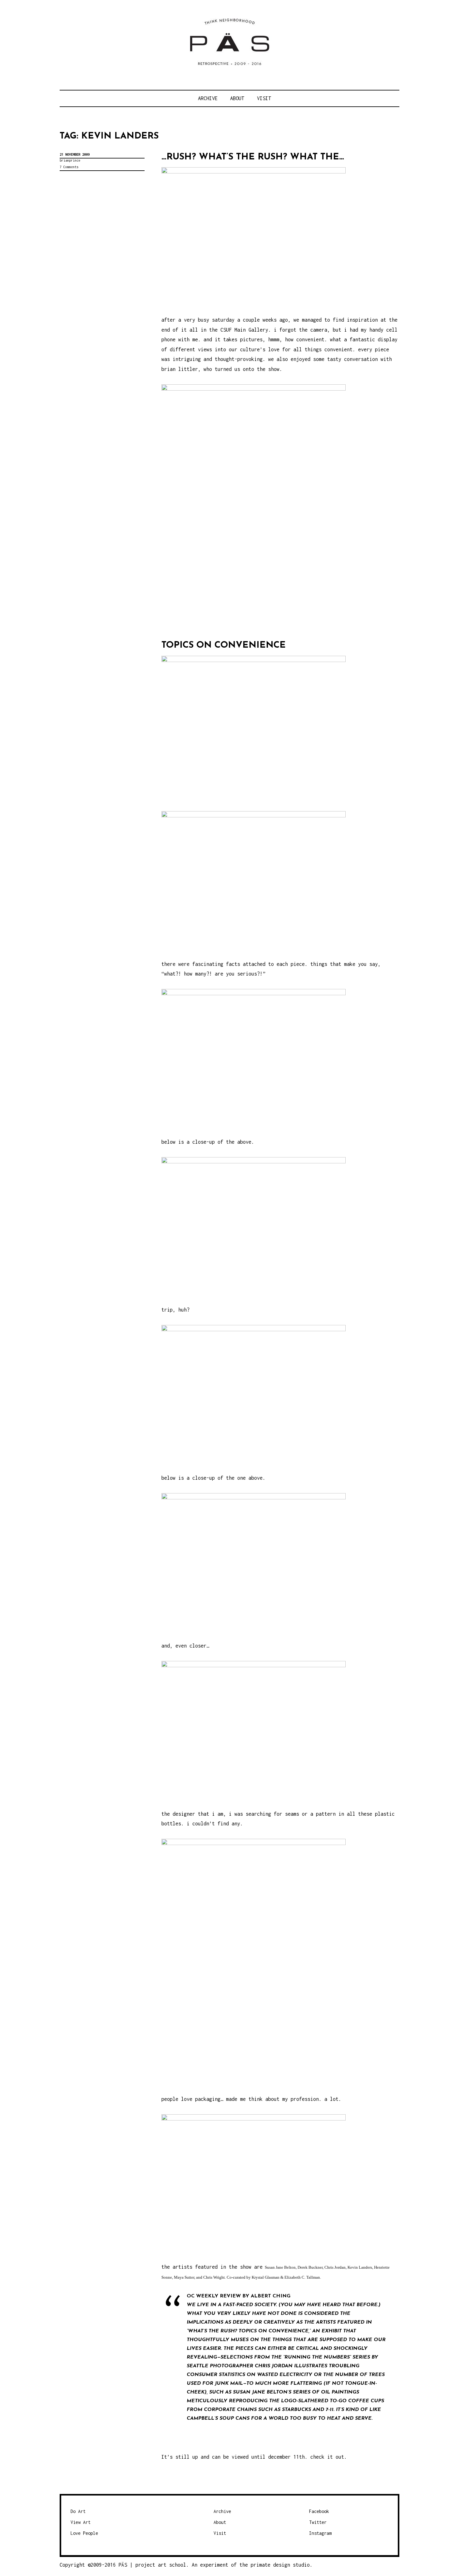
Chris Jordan (274, 2366)
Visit (264, 98)
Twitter (318, 2522)
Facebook (319, 2511)
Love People (84, 2533)
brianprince (70, 160)
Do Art (78, 2511)
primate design (272, 2565)
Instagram (320, 2533)
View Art (81, 2522)
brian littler (180, 369)
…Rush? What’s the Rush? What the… (253, 157)
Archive (208, 98)
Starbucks (296, 2410)
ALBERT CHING (271, 2296)
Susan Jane (249, 2392)
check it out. (329, 2457)
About (237, 98)
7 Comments (69, 167)
